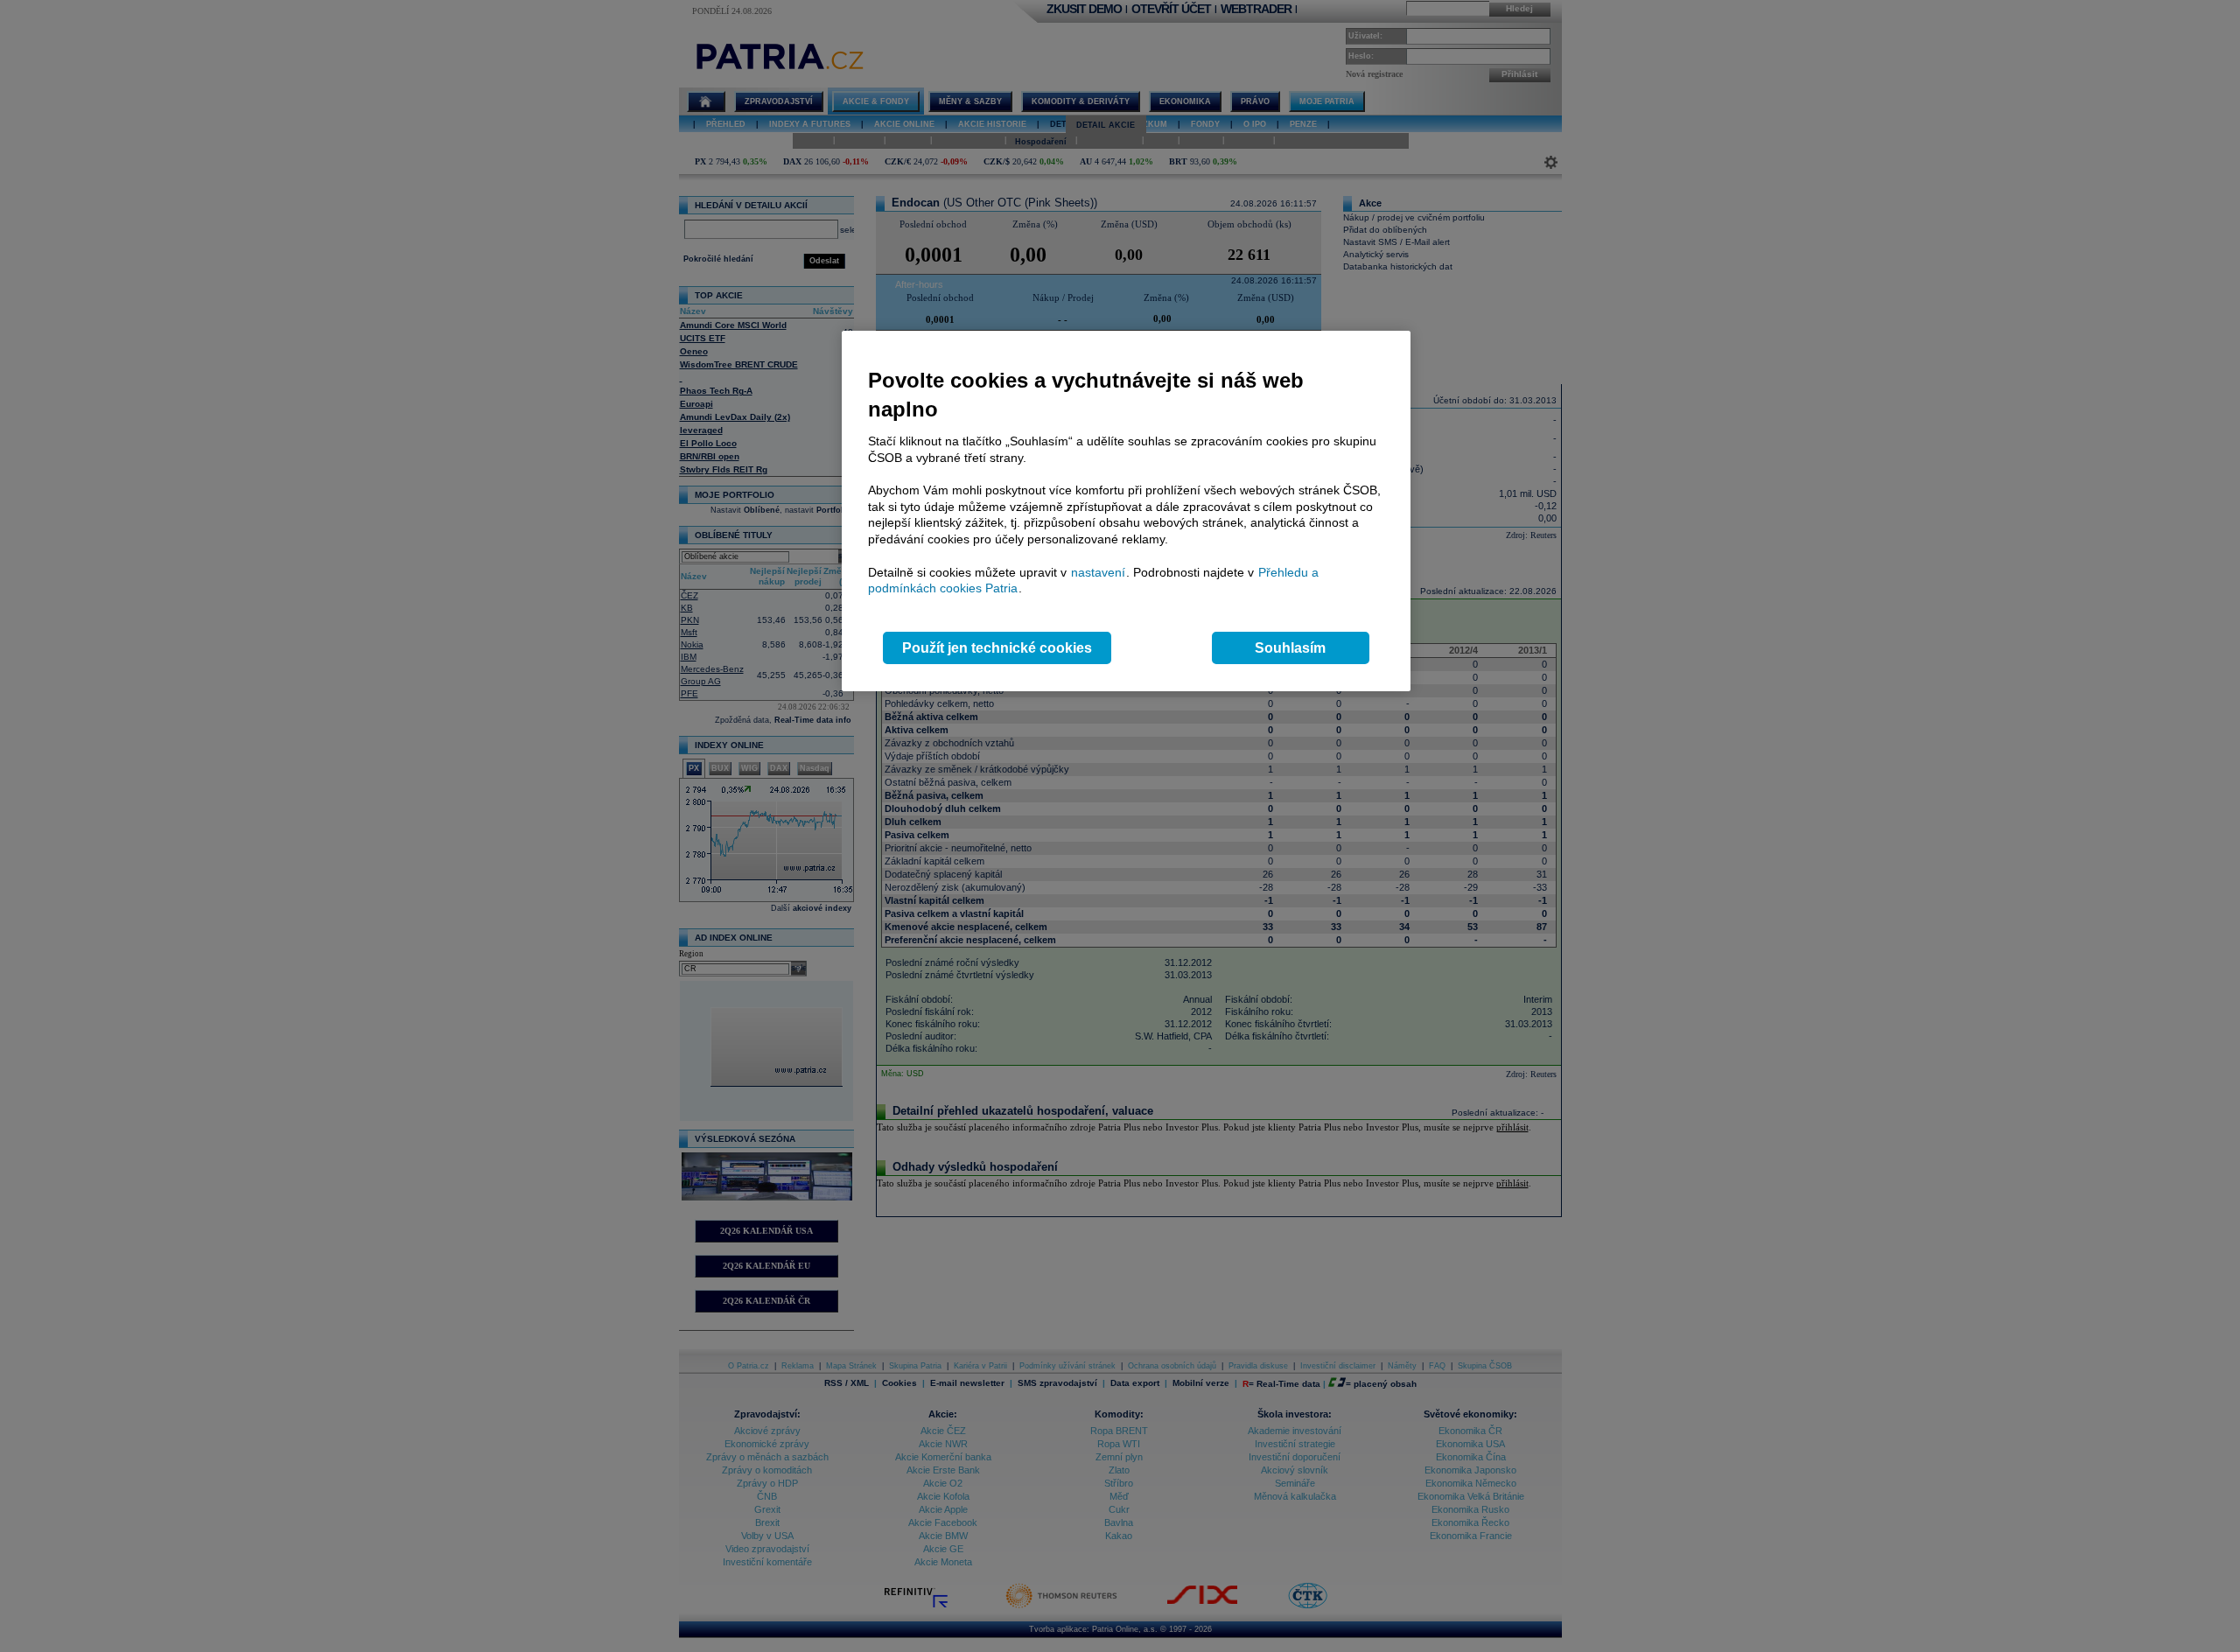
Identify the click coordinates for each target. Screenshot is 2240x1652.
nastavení (1098, 572)
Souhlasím (1290, 648)
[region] (1126, 511)
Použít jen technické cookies (997, 648)
